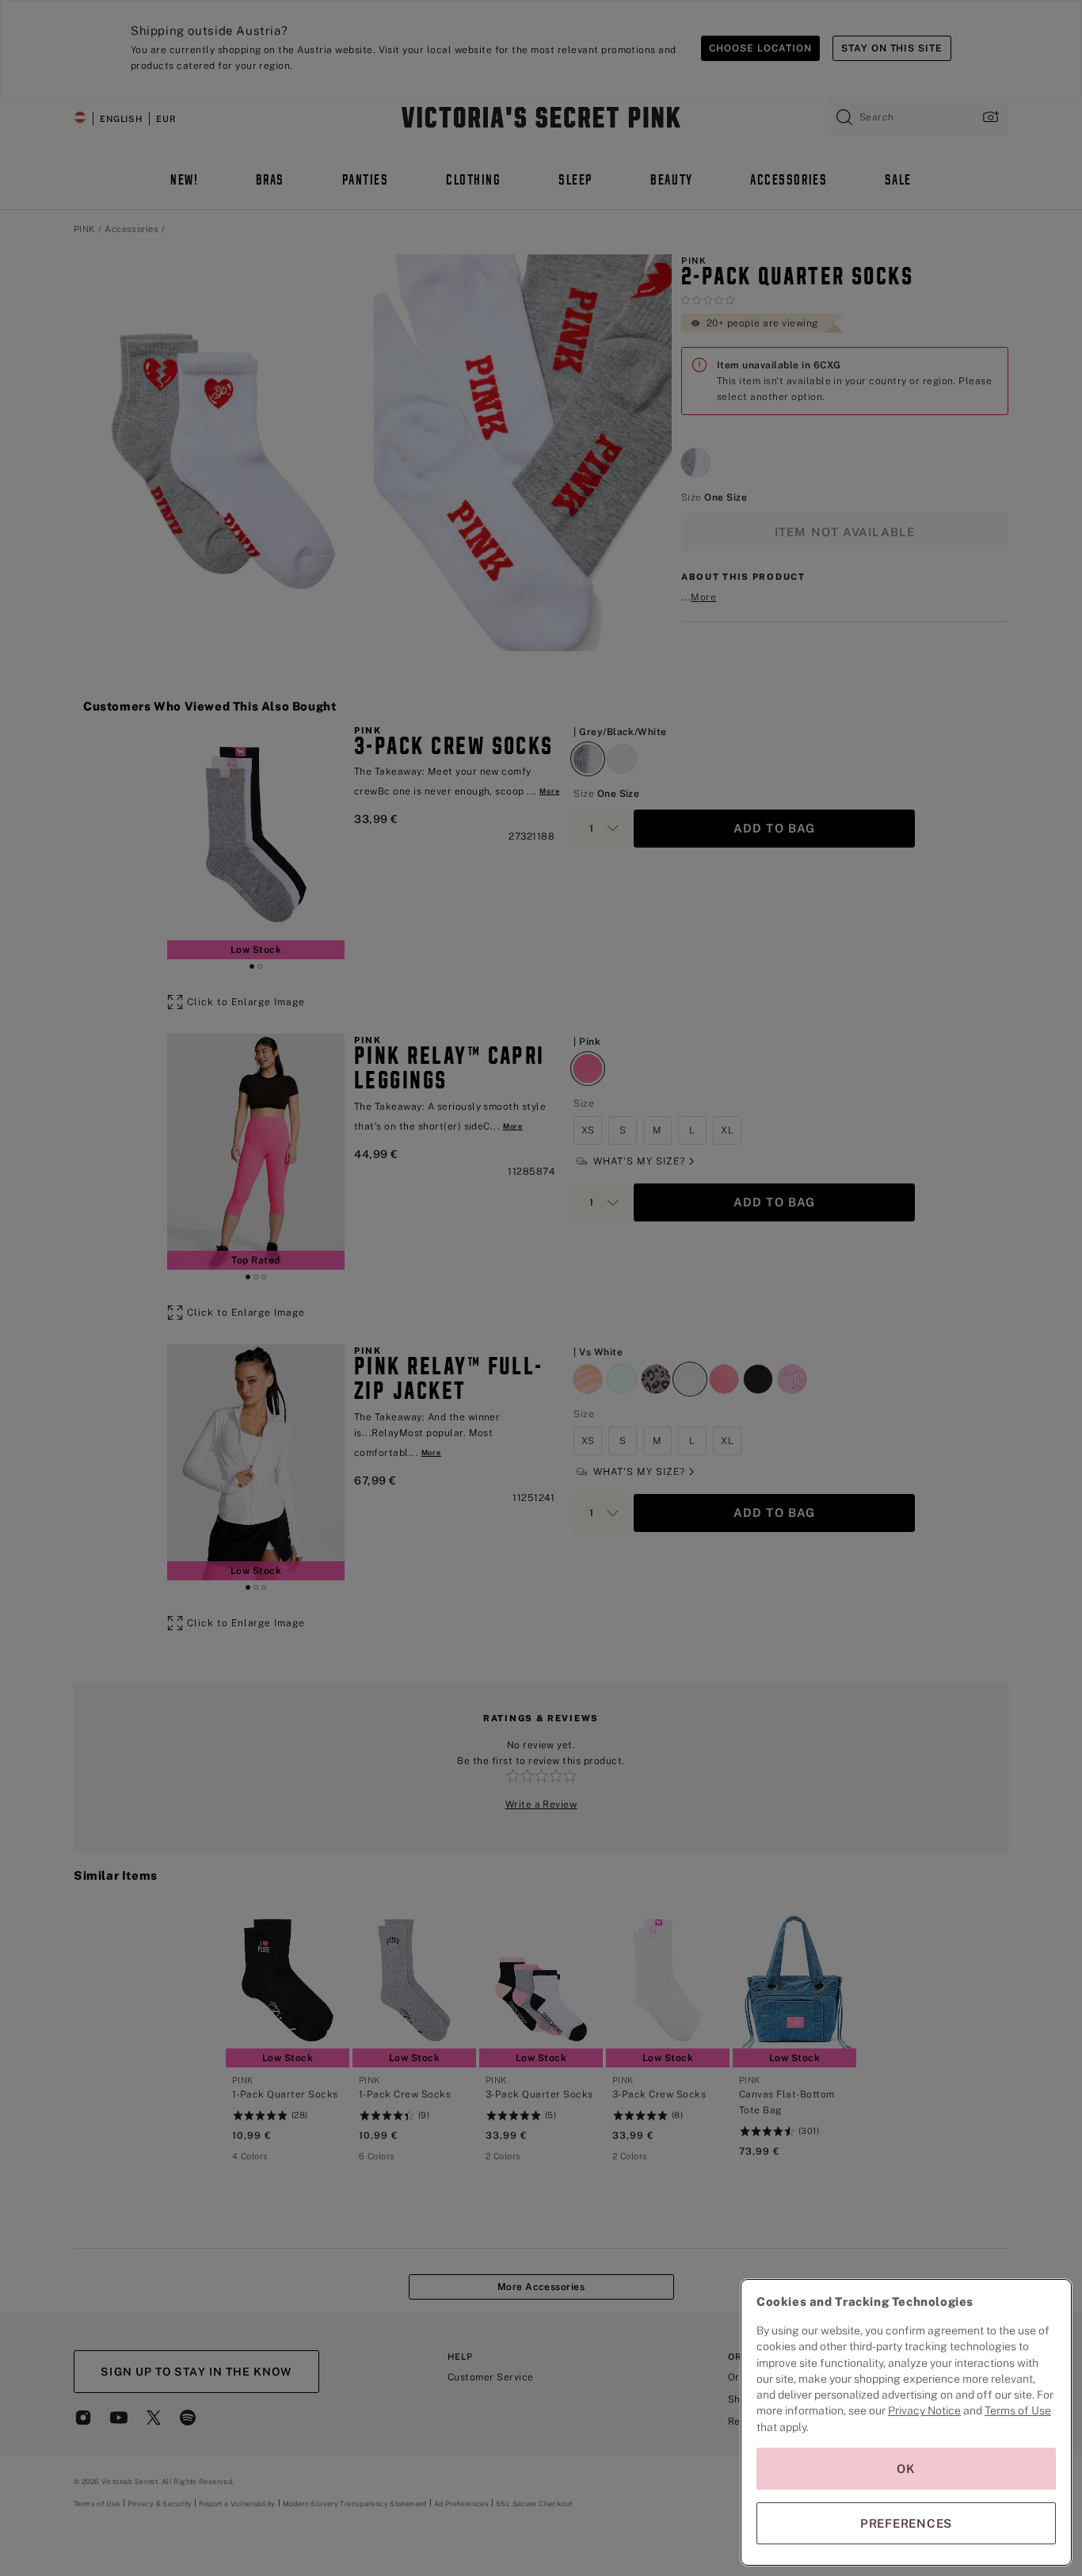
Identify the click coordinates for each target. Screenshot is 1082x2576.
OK (906, 2469)
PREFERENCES (906, 2523)
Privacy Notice (924, 2410)
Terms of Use (1018, 2410)
